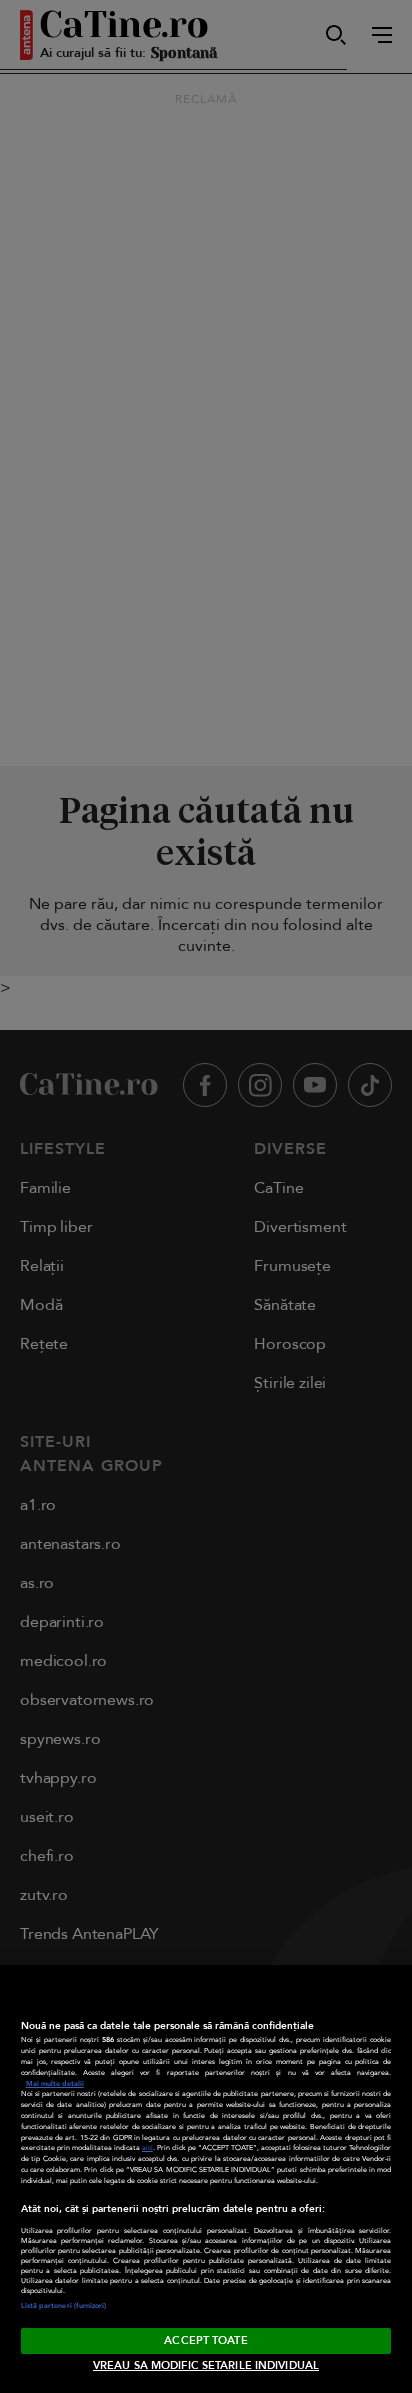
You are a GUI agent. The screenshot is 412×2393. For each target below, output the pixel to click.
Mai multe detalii (55, 2084)
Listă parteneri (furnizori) (64, 2306)
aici (147, 2148)
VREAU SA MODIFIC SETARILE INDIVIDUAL (206, 2365)
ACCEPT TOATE (205, 2340)
